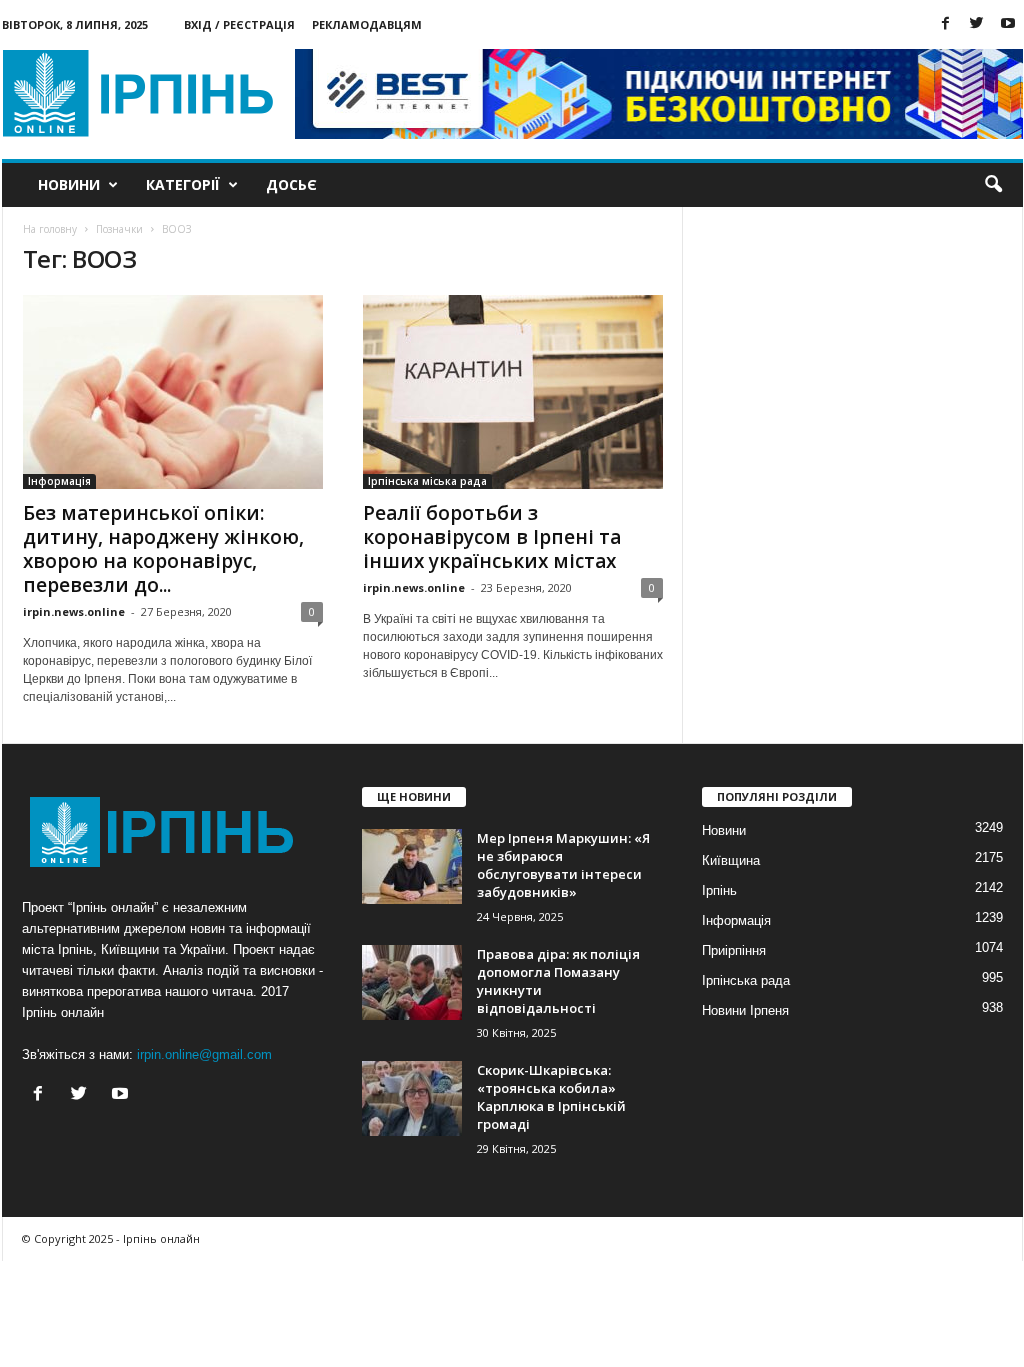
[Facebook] (946, 24)
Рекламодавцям (367, 24)
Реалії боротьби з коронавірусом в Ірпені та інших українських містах (492, 537)
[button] (993, 185)
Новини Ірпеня (745, 1010)
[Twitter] (977, 24)
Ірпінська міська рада (427, 481)
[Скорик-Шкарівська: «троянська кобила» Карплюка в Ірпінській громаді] (412, 1098)
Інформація (59, 481)
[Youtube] (1008, 24)
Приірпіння (734, 950)
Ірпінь (719, 890)
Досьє (291, 184)
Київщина (731, 860)
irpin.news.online (74, 611)
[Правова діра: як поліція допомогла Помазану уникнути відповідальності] (412, 982)
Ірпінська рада (746, 980)
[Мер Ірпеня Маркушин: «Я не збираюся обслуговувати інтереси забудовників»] (412, 866)
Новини (69, 184)
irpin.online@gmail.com (204, 1054)
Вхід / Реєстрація (239, 24)
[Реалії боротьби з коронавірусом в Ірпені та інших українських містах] (513, 392)
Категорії (183, 184)
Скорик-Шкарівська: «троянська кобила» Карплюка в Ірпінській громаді (551, 1097)
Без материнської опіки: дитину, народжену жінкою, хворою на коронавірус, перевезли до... (163, 549)
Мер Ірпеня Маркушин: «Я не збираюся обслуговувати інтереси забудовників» (563, 865)
